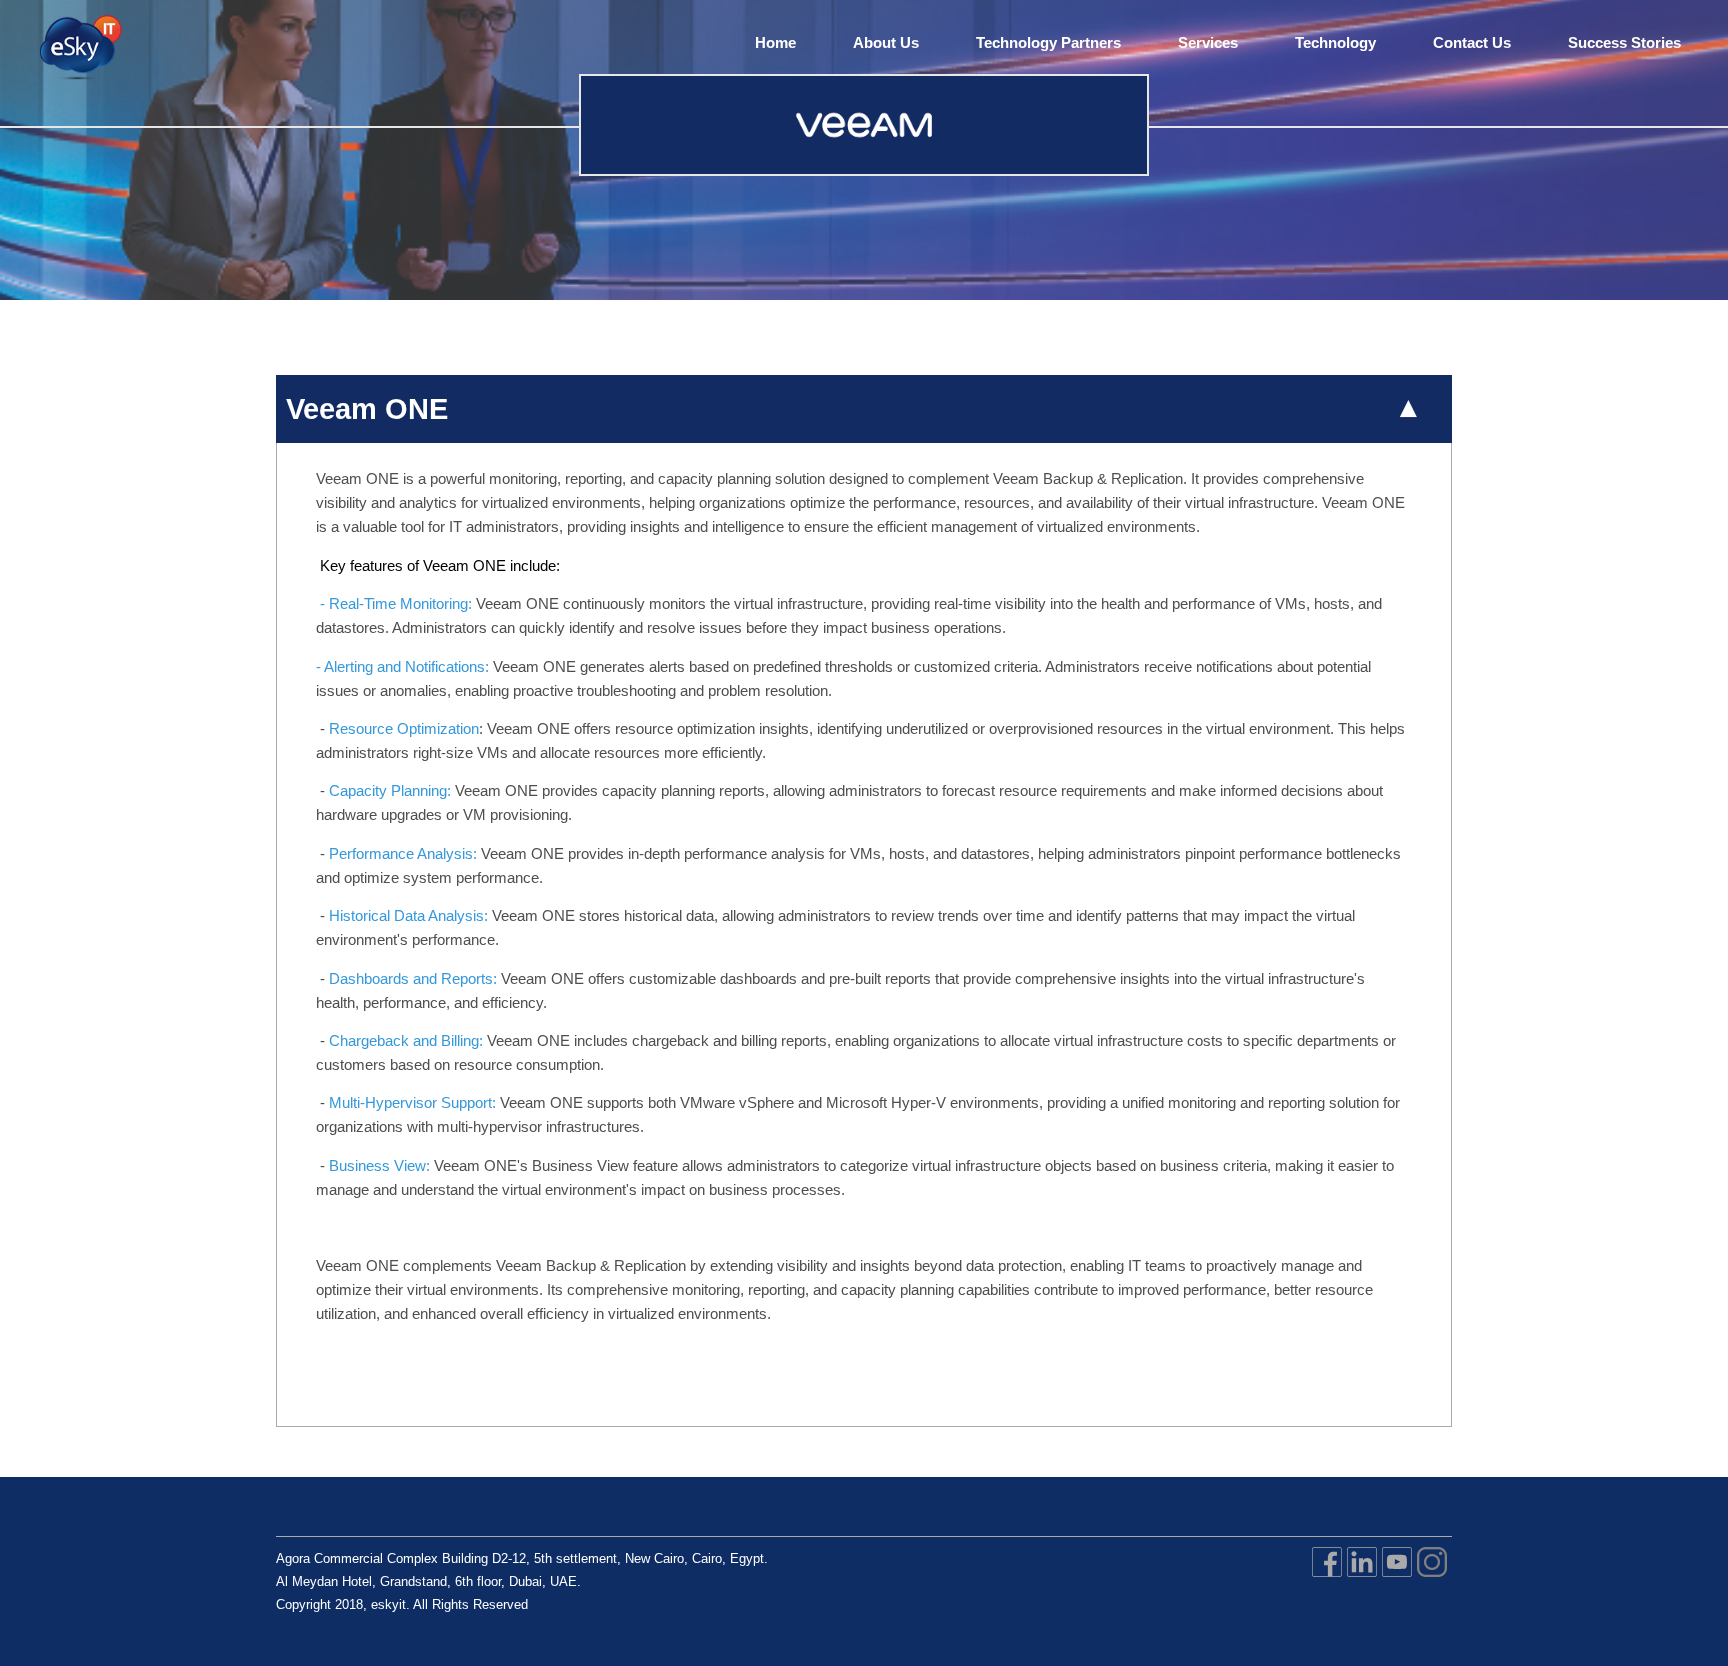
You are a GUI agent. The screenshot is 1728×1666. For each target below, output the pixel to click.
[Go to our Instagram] (1432, 1579)
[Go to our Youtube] (1397, 1579)
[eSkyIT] (79, 50)
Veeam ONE (367, 409)
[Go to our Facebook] (1327, 1579)
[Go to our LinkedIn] (1362, 1579)
